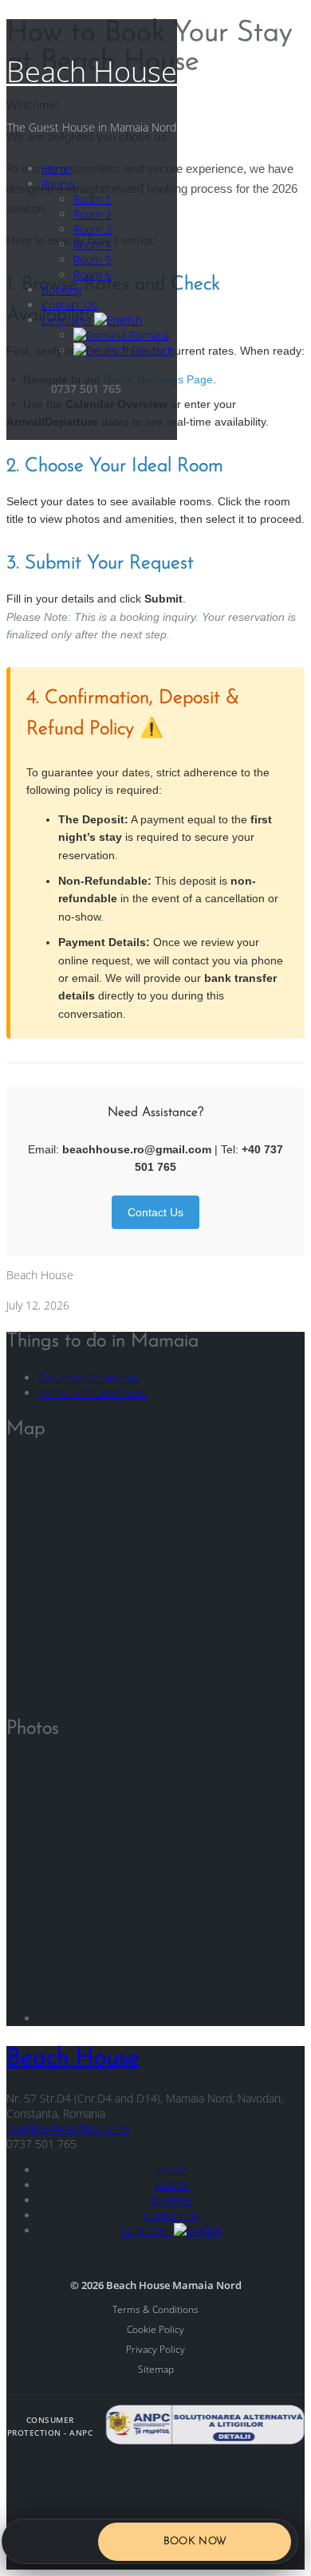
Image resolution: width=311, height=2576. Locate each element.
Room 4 (93, 244)
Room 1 (93, 199)
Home (57, 169)
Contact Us (69, 305)
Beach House (92, 71)
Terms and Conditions (93, 1393)
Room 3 (93, 229)
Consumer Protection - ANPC (50, 2426)
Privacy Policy (155, 2349)
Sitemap (156, 2369)
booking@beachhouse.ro (68, 2128)
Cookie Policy (155, 2329)
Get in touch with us (89, 1378)
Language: (68, 320)
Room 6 (93, 275)
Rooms (59, 184)
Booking (61, 290)
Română (148, 335)
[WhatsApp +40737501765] (73, 2542)
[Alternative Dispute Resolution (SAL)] (205, 2427)
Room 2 (93, 214)
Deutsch (151, 350)
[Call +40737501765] (29, 2542)
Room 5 (93, 259)
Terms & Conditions (155, 2309)
